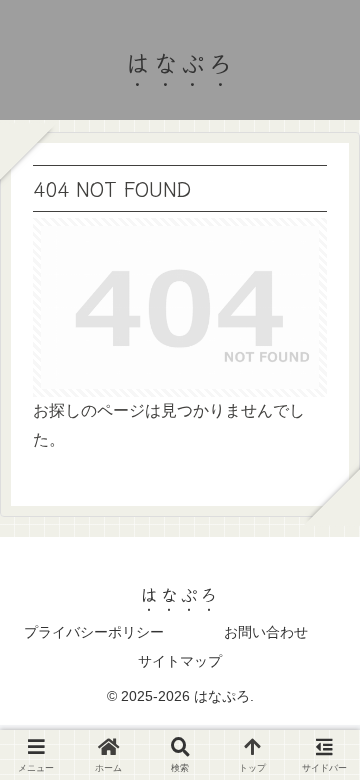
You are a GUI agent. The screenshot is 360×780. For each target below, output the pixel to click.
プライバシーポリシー (94, 632)
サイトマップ (180, 661)
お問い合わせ (266, 632)
